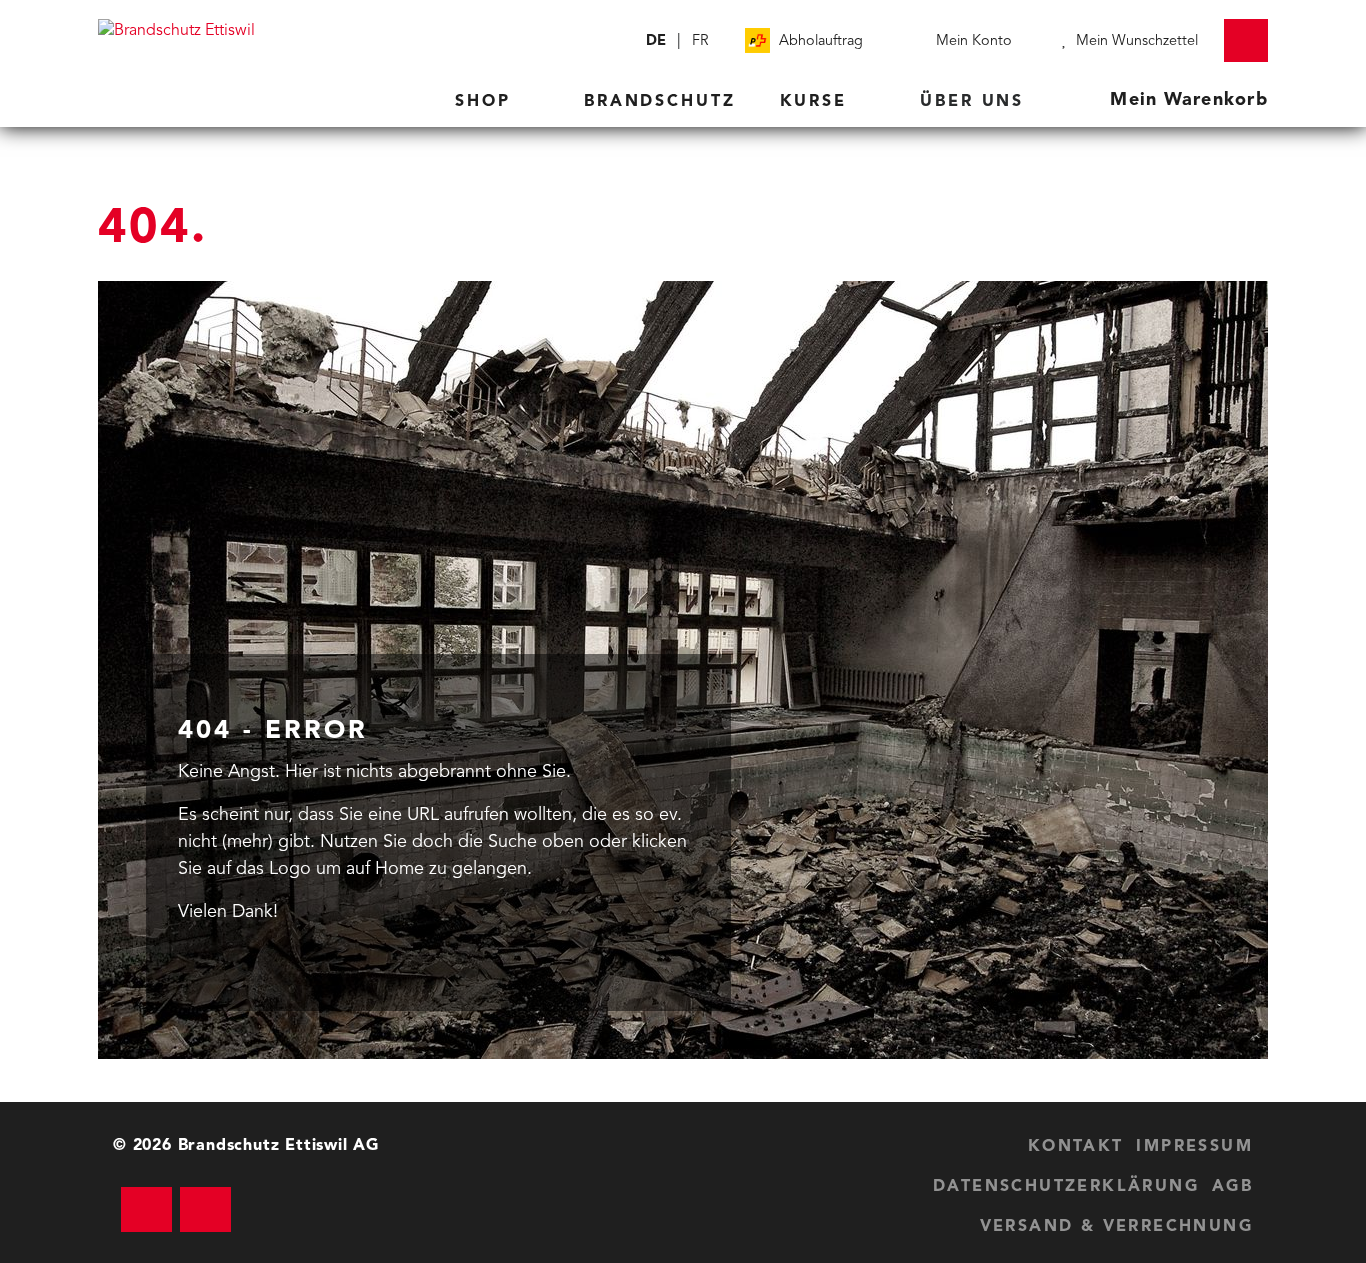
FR (700, 41)
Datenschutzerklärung (1066, 1187)
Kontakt (1076, 1147)
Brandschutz (660, 102)
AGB (1232, 1187)
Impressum (1194, 1147)
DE (656, 41)
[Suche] (618, 41)
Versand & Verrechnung (1116, 1227)
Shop (486, 102)
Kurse (817, 102)
